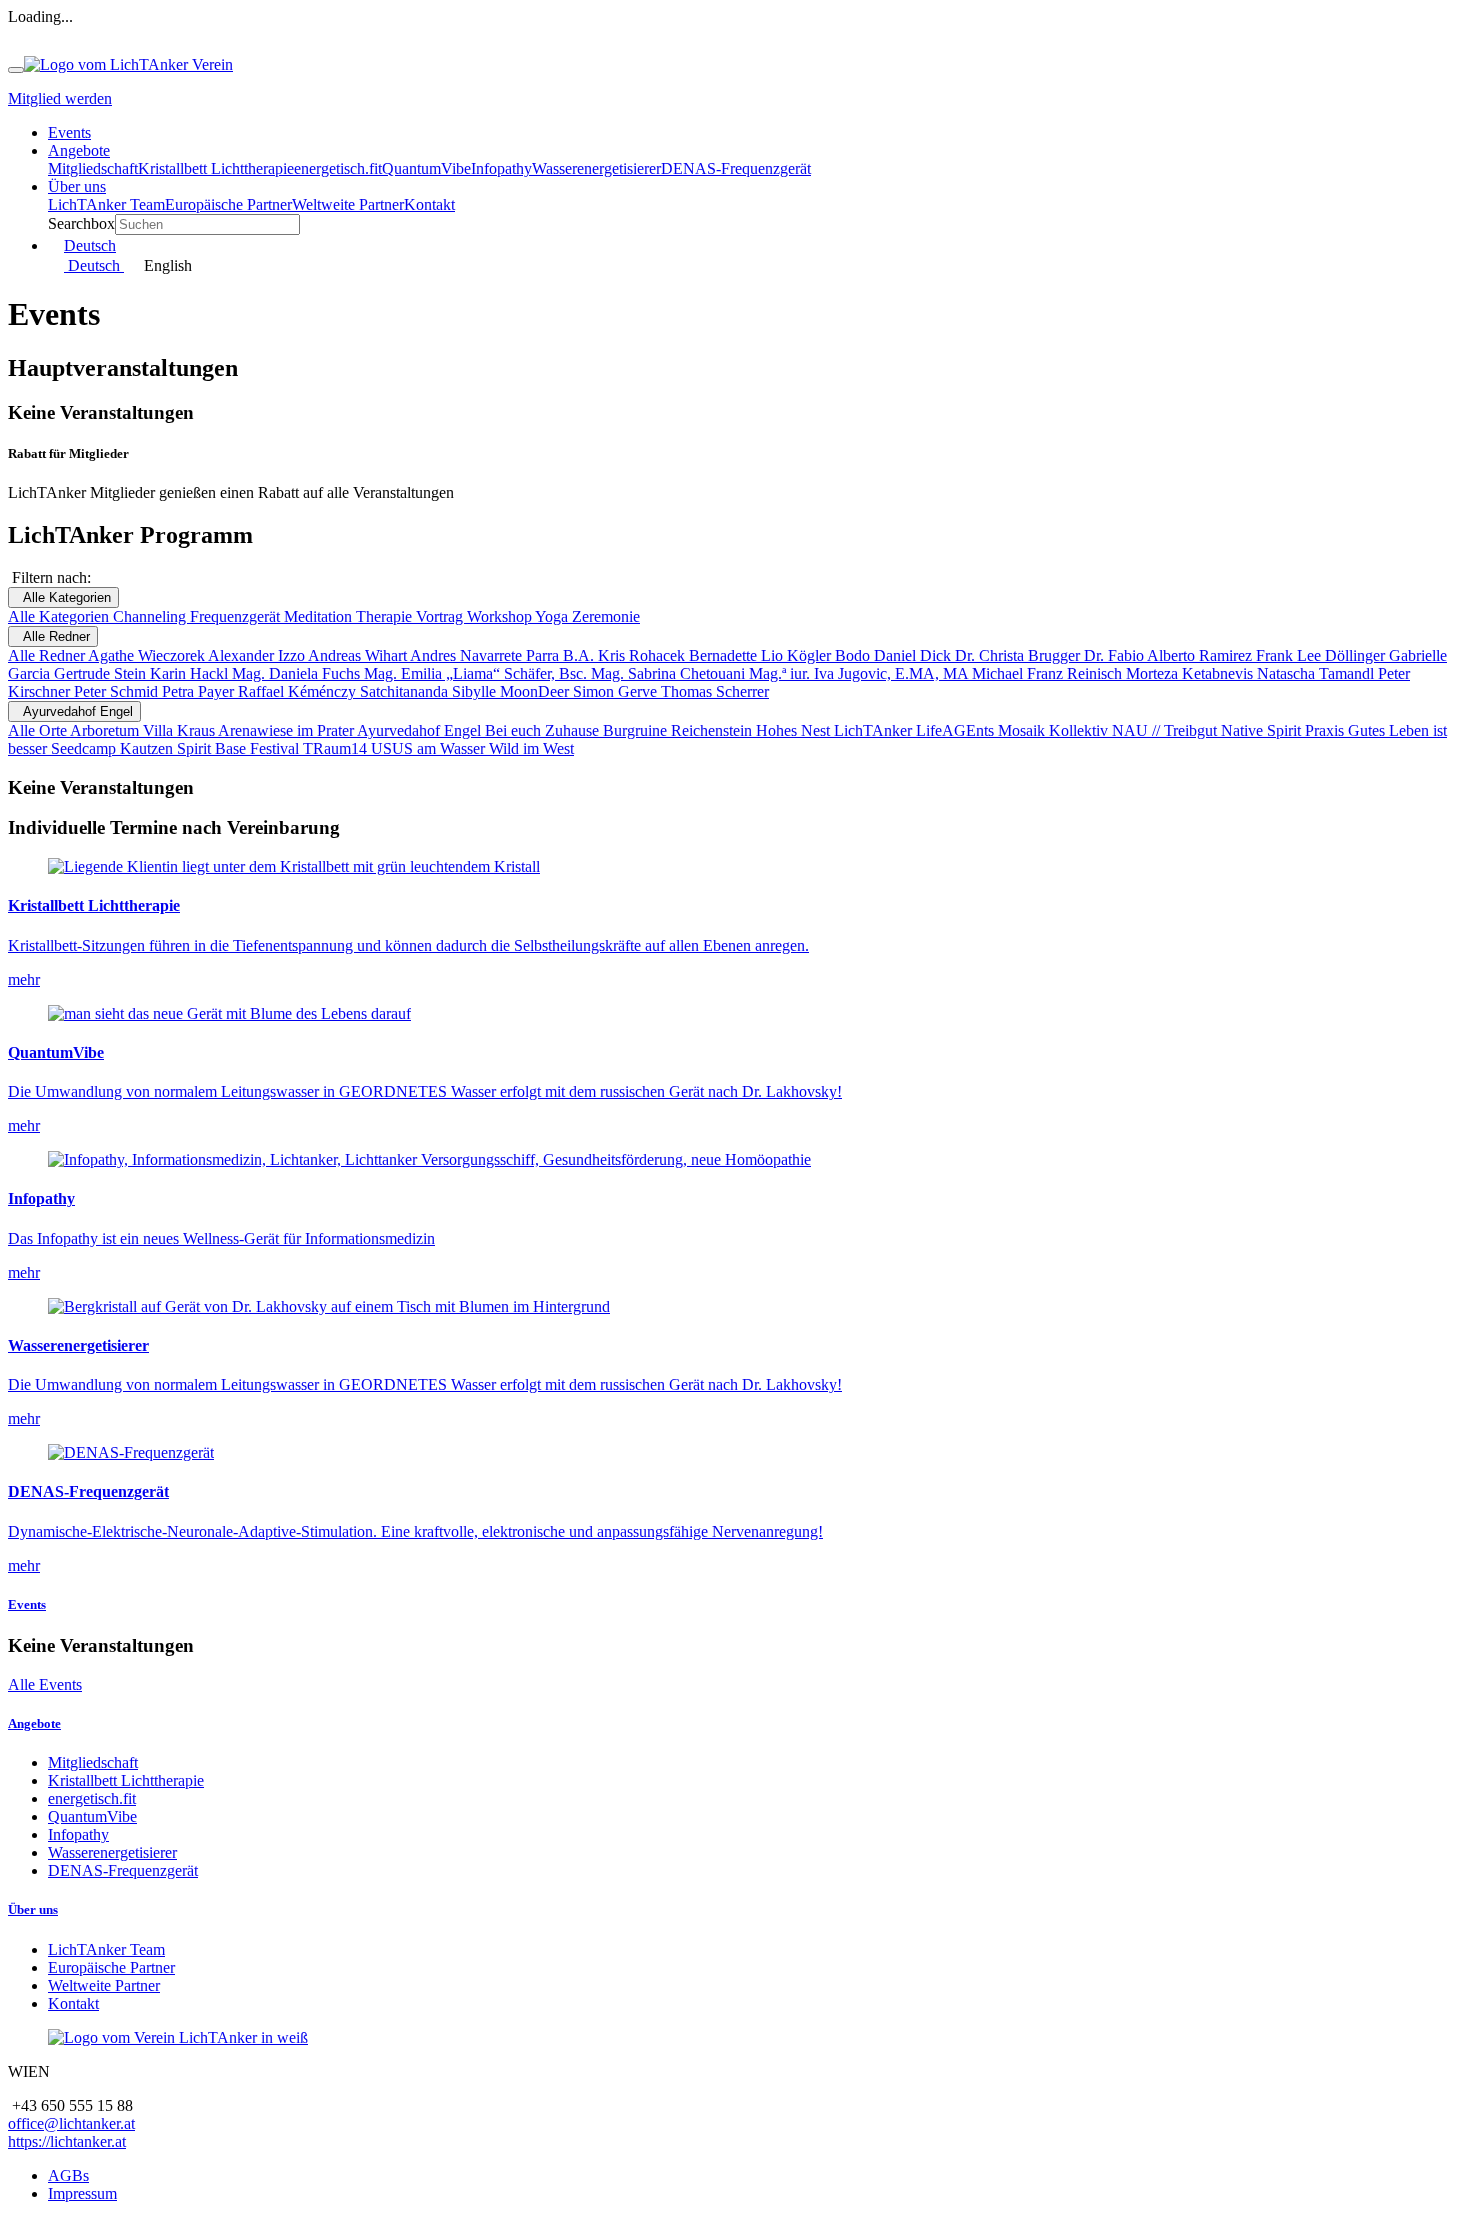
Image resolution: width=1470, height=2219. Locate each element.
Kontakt (73, 2003)
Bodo (854, 655)
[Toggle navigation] (16, 70)
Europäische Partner (111, 1967)
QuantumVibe (92, 1816)
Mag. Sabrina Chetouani (670, 673)
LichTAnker (875, 730)
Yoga (553, 616)
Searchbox (81, 223)
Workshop (501, 616)
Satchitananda (406, 691)
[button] (79, 150)
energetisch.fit (92, 1798)
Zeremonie (606, 616)
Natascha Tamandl (1317, 673)
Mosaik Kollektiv (1055, 730)
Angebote (34, 1723)
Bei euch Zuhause (544, 730)
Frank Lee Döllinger (1322, 655)
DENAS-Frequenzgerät (123, 1870)
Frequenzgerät (237, 616)
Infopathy (78, 1834)
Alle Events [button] (45, 1684)
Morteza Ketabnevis (1191, 673)
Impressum (82, 2193)
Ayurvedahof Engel (74, 711)
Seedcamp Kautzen (114, 748)
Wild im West (531, 748)
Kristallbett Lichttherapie (126, 1780)
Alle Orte (39, 730)
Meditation (320, 616)
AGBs (68, 2175)
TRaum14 (337, 748)
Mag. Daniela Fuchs (298, 673)
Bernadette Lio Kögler (762, 655)
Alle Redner (53, 636)
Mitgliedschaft (93, 1762)
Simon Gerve (617, 691)
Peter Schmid (118, 691)
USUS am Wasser (430, 748)
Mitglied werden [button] (60, 98)
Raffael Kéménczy (299, 691)
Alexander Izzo (258, 655)
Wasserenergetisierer (112, 1852)
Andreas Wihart (359, 655)
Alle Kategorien (63, 597)
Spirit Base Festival (240, 748)
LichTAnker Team (106, 1949)
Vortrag (441, 616)
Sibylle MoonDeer (512, 691)
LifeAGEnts (957, 730)
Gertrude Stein (102, 673)
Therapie (386, 616)
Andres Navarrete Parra (486, 655)
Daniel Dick (914, 655)
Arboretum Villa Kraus (144, 730)
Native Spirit (1263, 730)
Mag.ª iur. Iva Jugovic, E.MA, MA (860, 673)
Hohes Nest (795, 730)
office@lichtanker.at (71, 2123)
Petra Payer (200, 691)
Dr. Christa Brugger (1019, 655)
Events (27, 1604)
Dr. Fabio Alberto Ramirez (1170, 655)
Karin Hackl (191, 673)
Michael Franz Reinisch (1049, 673)
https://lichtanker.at (67, 2141)
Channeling (151, 616)
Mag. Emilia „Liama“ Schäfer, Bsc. (477, 673)
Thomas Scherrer (715, 691)
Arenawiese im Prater (287, 730)
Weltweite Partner (104, 1985)
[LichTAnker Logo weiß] (178, 2037)
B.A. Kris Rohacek (626, 655)
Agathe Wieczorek (148, 655)
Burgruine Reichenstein (679, 730)
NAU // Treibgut (1166, 730)
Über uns (33, 1909)
